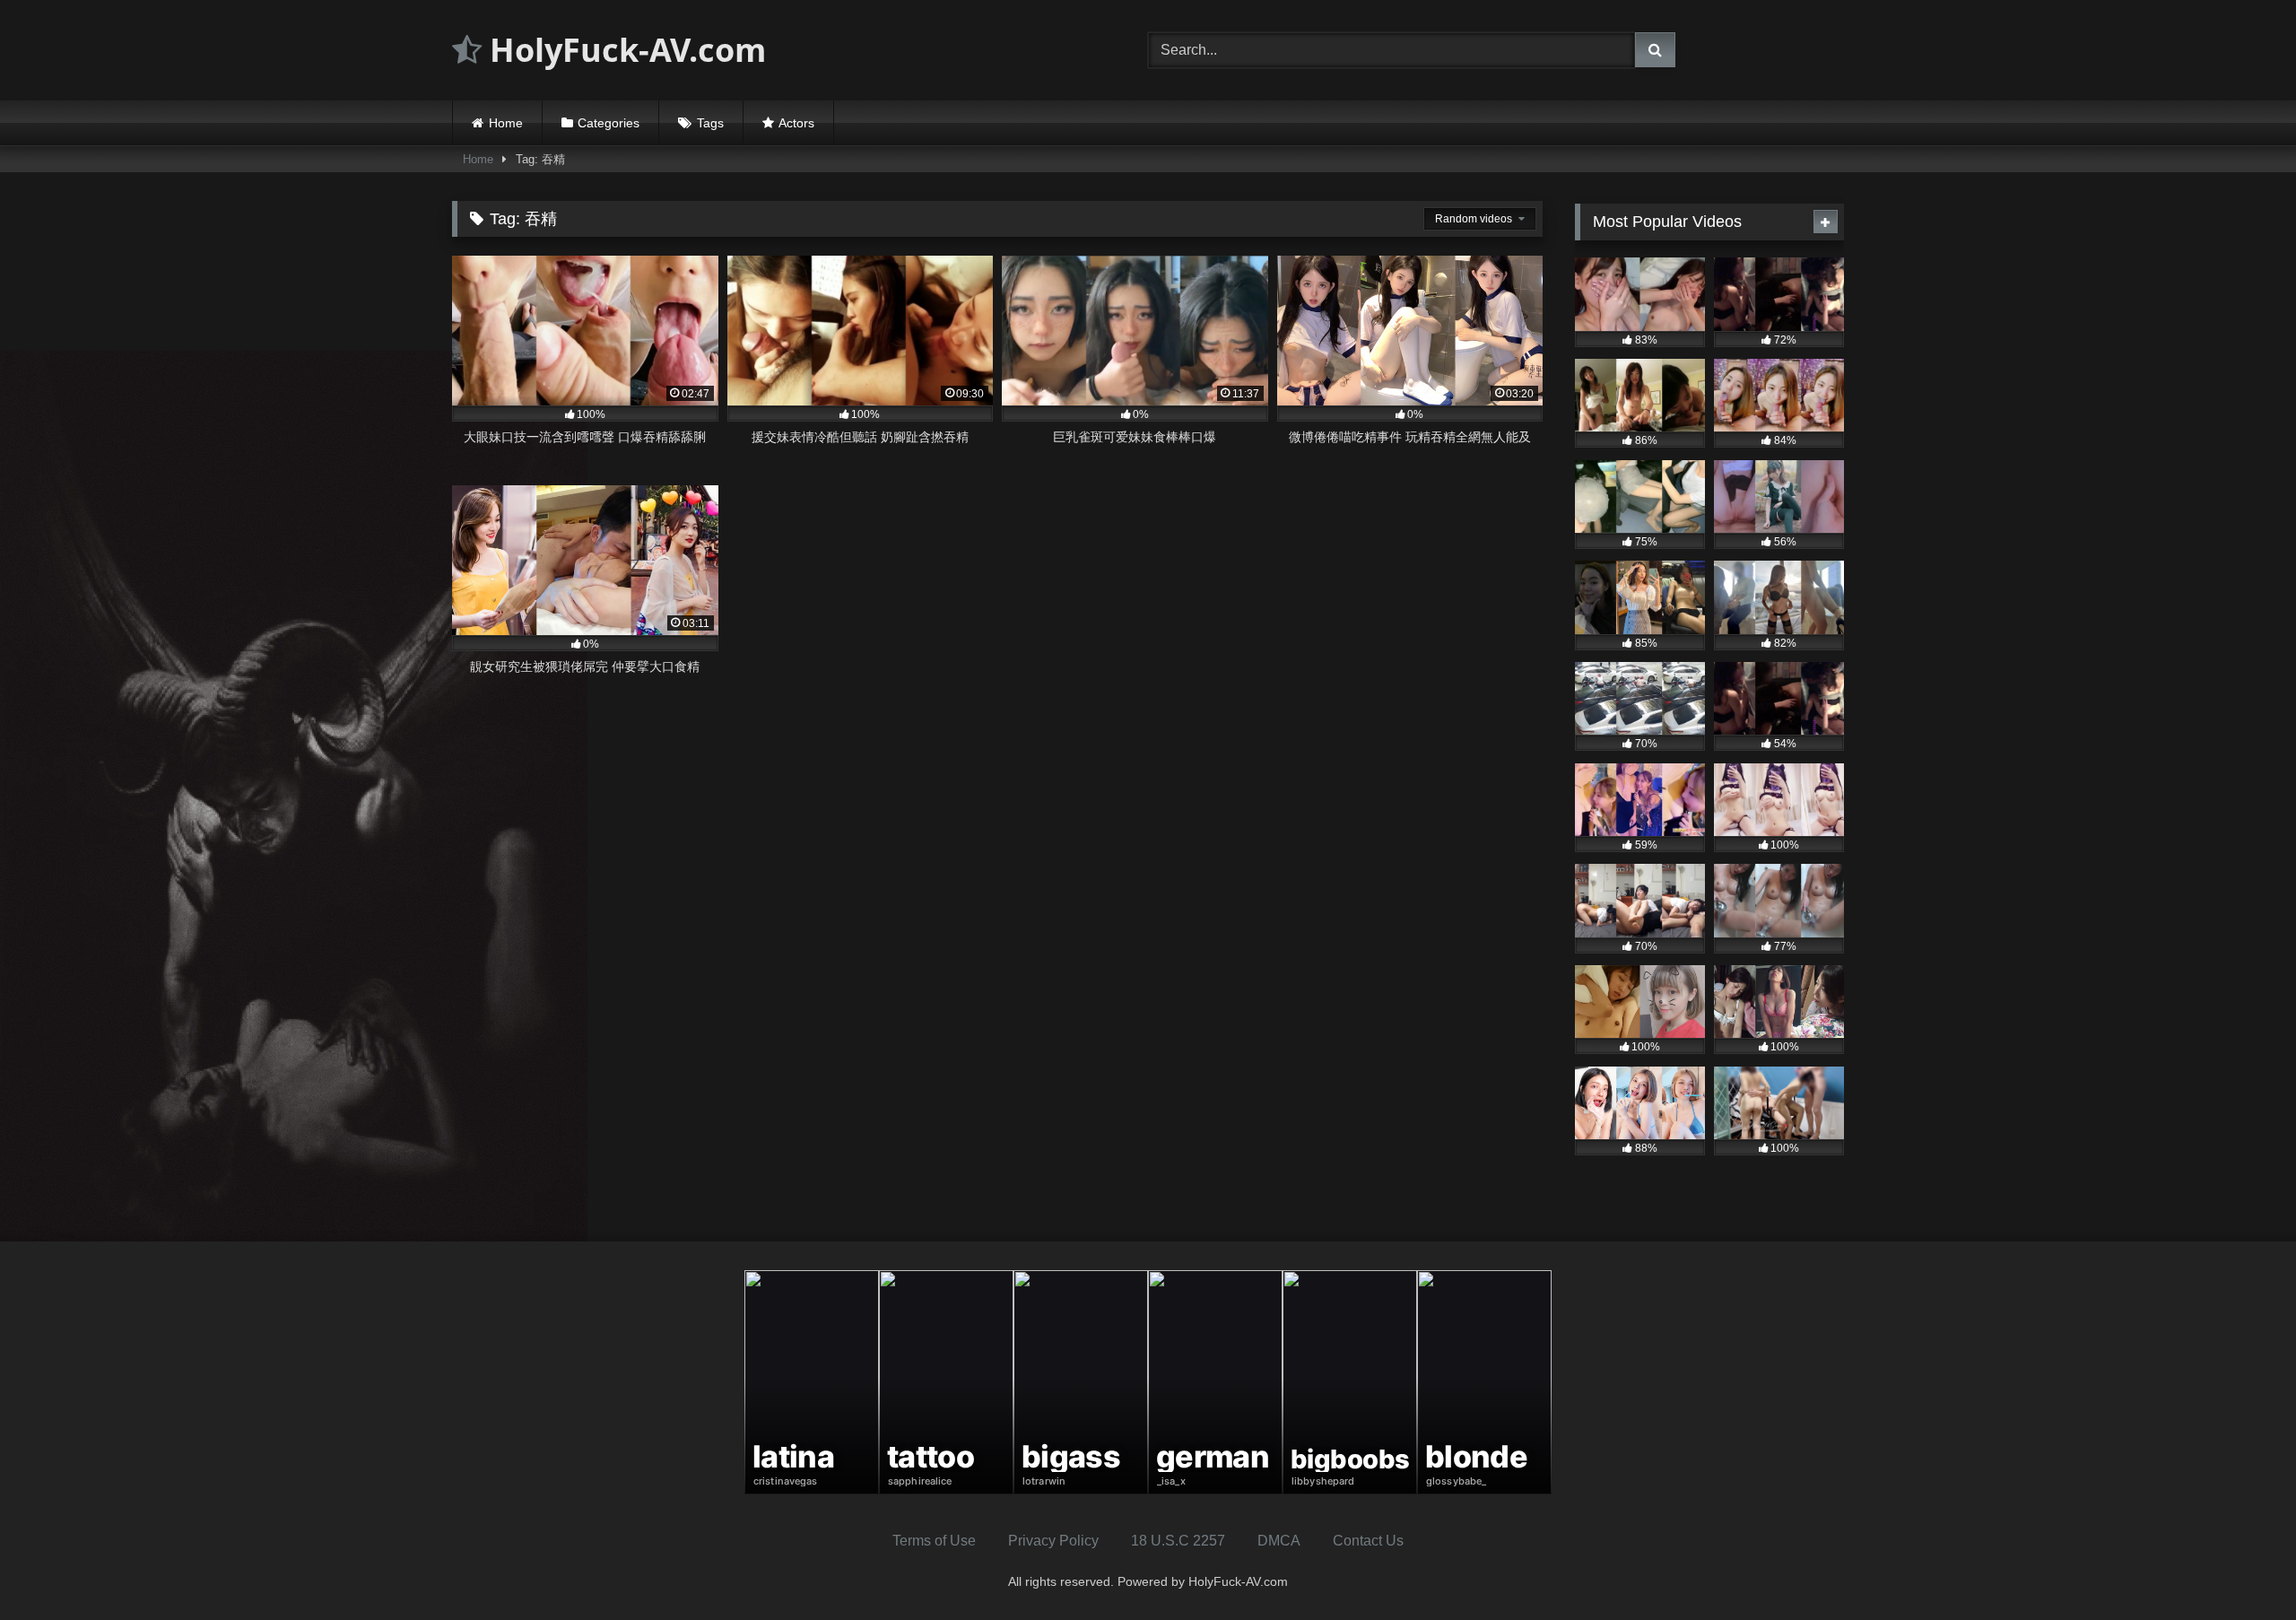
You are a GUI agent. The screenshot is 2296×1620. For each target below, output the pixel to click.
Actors (796, 123)
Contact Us (1368, 1541)
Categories (609, 123)
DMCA (1279, 1541)
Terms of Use (934, 1541)
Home (506, 123)
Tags (710, 123)
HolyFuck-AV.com (624, 50)
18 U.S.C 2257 (1178, 1541)
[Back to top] (2240, 1567)
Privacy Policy (1053, 1541)
